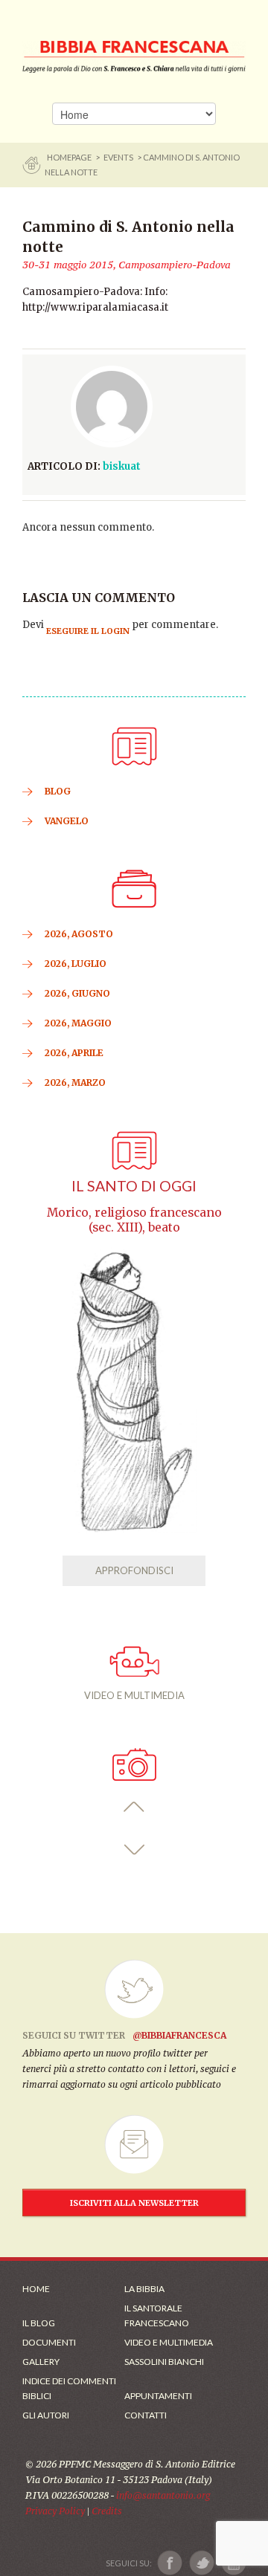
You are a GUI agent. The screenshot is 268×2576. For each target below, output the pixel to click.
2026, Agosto (79, 934)
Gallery (41, 2362)
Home (36, 2289)
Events (118, 157)
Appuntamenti (158, 2396)
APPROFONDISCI (134, 1570)
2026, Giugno (77, 993)
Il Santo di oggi (134, 1186)
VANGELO (67, 821)
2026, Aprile (74, 1053)
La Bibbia (144, 2289)
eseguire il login (88, 631)
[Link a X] (201, 2563)
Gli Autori (46, 2415)
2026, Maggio (78, 1023)
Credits (107, 2511)
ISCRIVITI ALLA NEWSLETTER (134, 2203)
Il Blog (39, 2323)
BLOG (58, 791)
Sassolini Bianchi (164, 2362)
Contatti (146, 2415)
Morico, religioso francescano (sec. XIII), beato (134, 1220)
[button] (134, 1807)
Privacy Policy (55, 2511)
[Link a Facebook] (170, 2563)
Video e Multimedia (169, 2342)
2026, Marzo (75, 1082)
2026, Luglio (76, 964)
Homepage (70, 157)
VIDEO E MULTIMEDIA (134, 1695)
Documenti (49, 2342)
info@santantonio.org (163, 2495)
